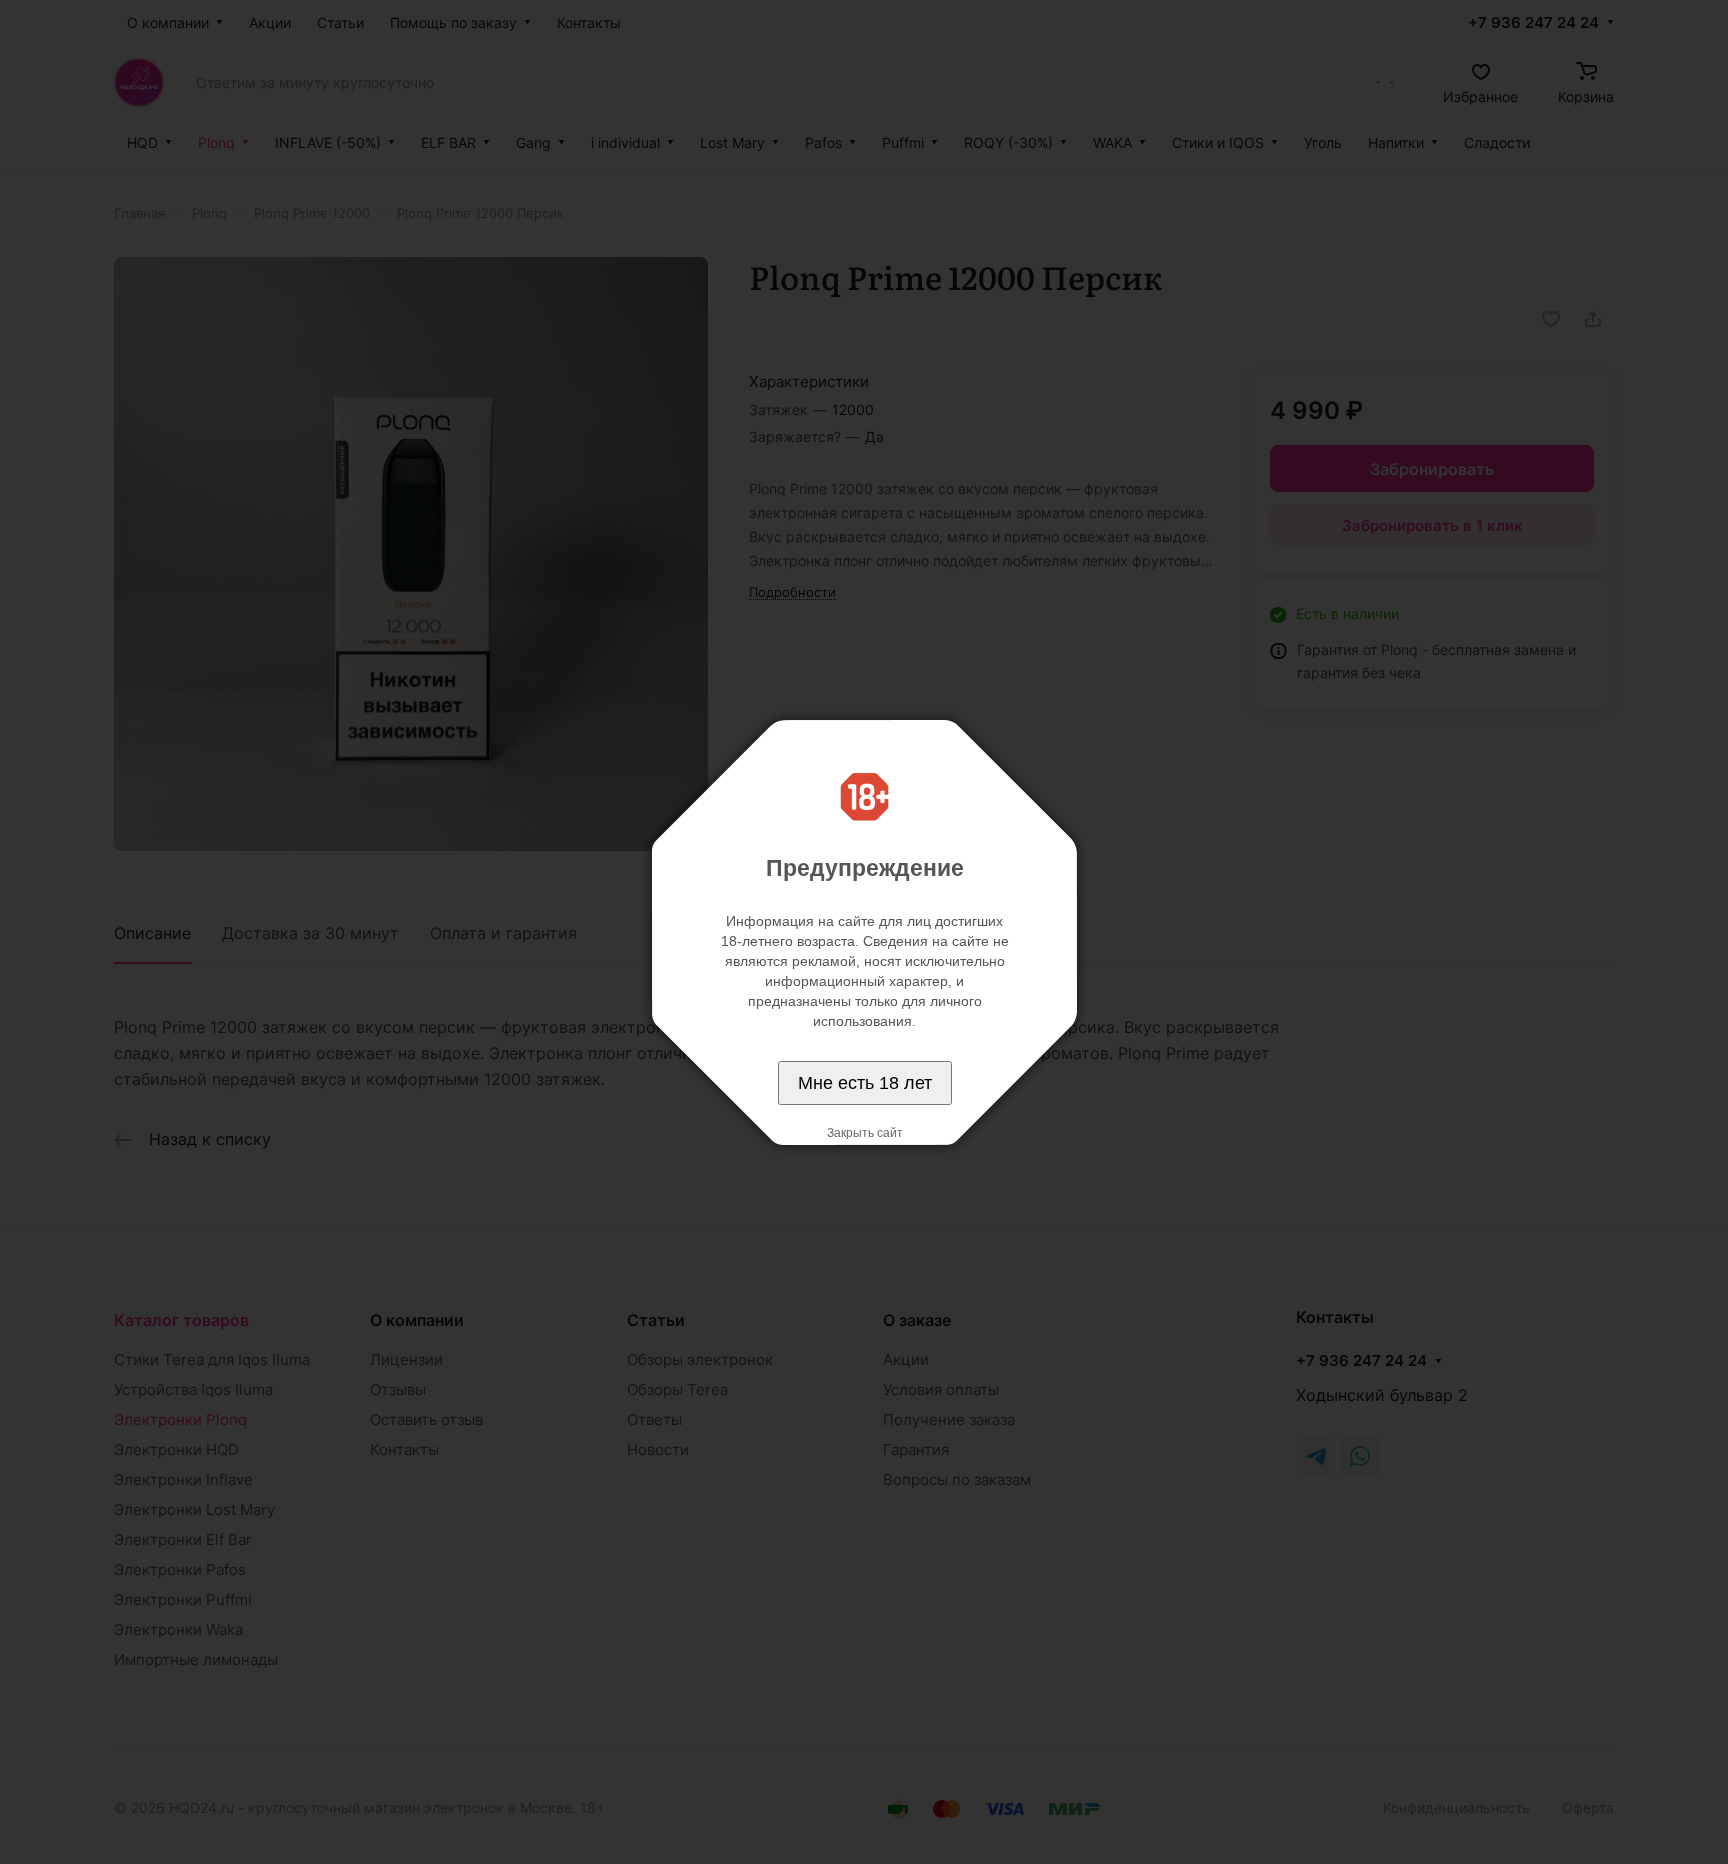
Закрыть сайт (865, 1133)
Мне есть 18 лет (865, 1083)
